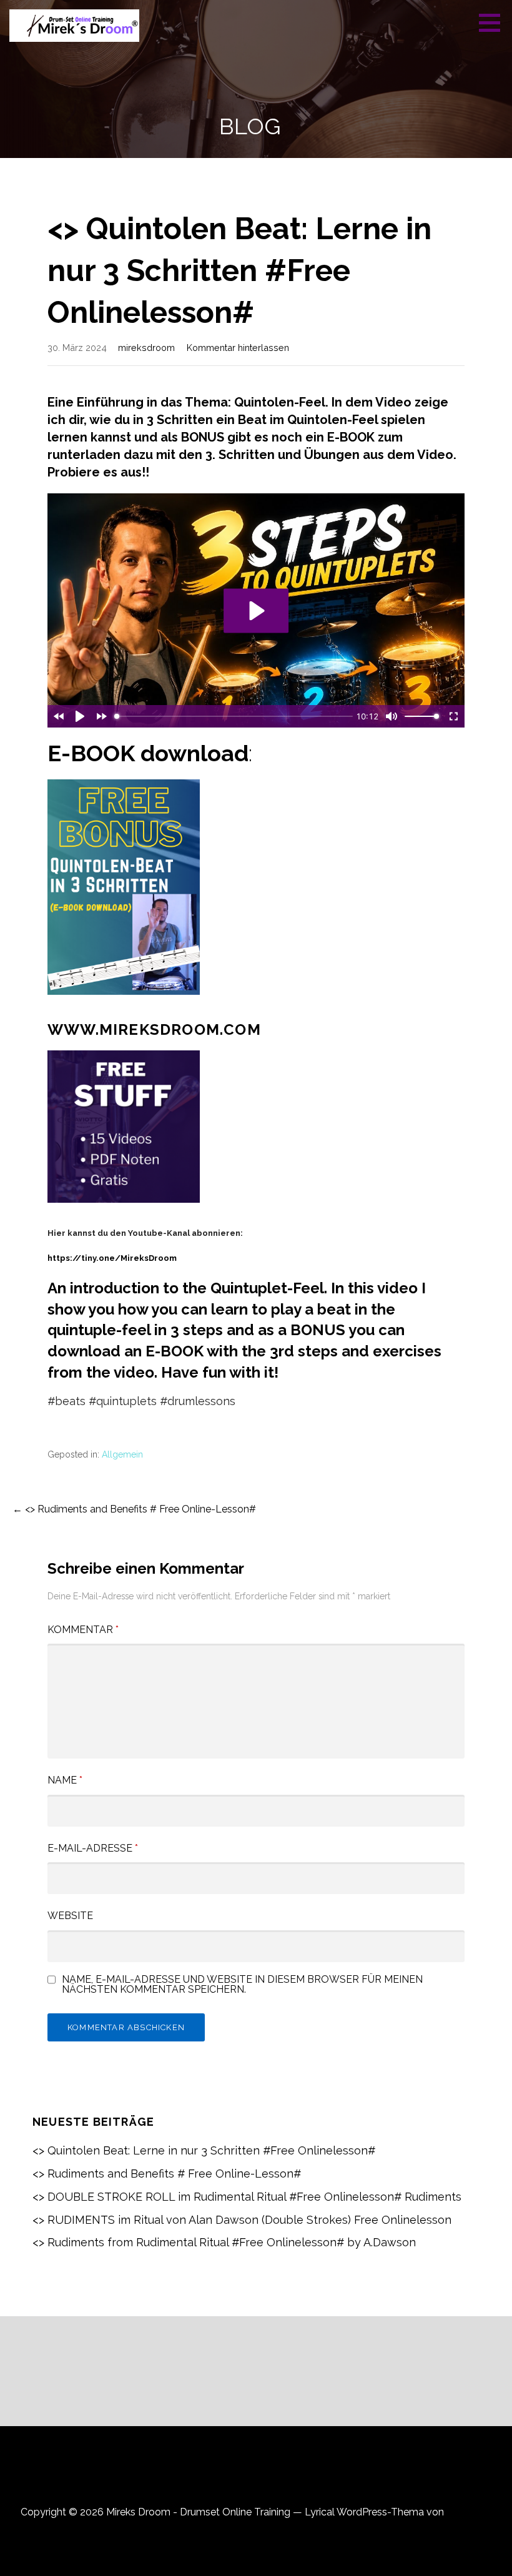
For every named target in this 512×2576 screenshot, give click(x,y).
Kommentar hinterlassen (238, 348)
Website (70, 1916)
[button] (494, 22)
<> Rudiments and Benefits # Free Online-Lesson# (167, 2174)
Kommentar (83, 1630)
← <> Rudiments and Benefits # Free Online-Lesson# (134, 1509)
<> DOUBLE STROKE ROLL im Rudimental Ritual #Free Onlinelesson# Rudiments (247, 2197)
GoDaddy (469, 2512)
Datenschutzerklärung (256, 2477)
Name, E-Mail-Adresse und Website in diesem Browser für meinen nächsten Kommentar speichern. (242, 1985)
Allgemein (122, 1454)
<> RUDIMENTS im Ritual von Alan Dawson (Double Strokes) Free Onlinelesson (242, 2220)
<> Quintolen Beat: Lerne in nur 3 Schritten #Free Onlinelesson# (204, 2150)
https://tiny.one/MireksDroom (112, 1258)
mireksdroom (146, 348)
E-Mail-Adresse (93, 1848)
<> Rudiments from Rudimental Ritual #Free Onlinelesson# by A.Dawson (224, 2242)
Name (65, 1780)
